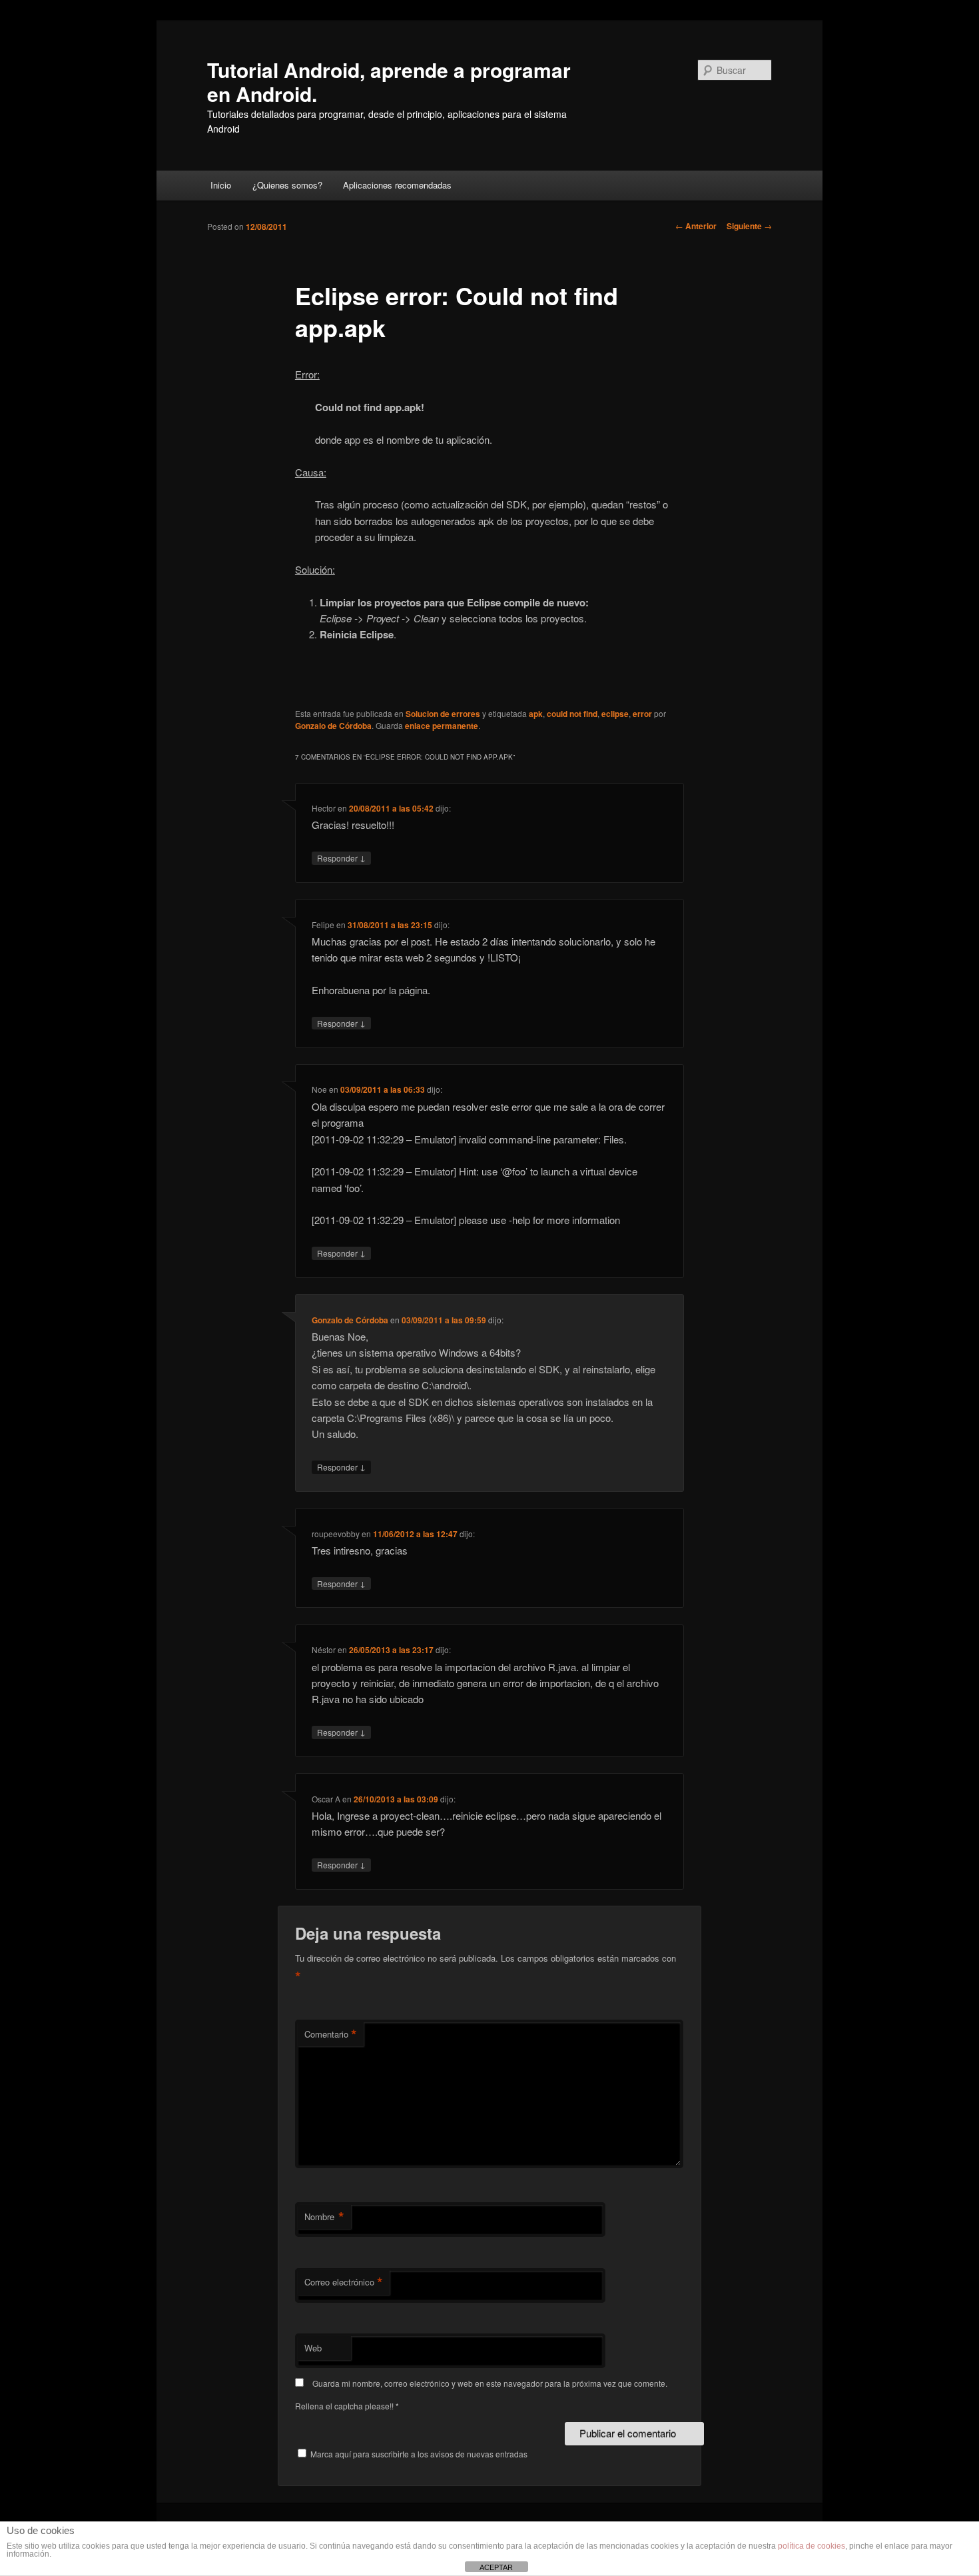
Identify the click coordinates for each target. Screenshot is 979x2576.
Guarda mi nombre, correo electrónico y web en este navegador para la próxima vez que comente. (490, 2383)
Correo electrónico (344, 2282)
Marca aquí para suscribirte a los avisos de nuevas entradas (418, 2454)
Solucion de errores (443, 714)
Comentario (331, 2034)
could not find (572, 714)
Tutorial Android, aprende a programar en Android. (389, 82)
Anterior (696, 226)
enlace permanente (442, 726)
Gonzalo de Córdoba (333, 726)
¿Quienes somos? (287, 185)
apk (536, 714)
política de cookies (812, 2546)
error (642, 714)
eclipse (615, 714)
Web (313, 2348)
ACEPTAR (496, 2567)
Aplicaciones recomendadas (397, 185)
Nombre (324, 2217)
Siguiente (749, 226)
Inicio (221, 185)
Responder (341, 858)
